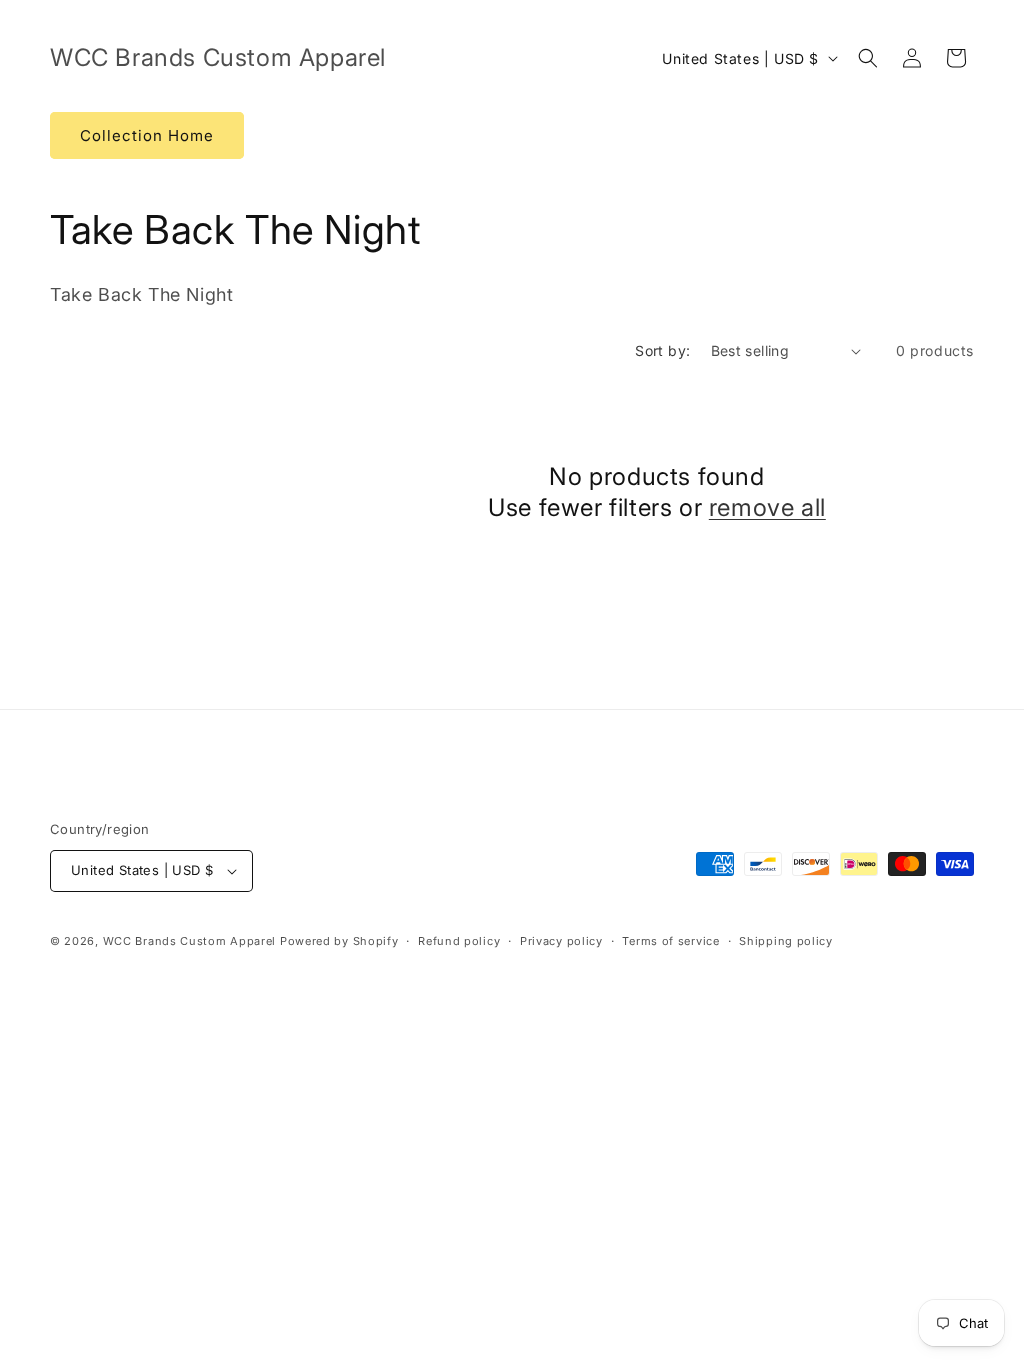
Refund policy (459, 941)
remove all (767, 507)
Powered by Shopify (339, 941)
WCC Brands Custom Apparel (190, 941)
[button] (868, 58)
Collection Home (147, 135)
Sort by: (662, 350)
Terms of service (670, 941)
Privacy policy (561, 941)
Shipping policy (786, 941)
